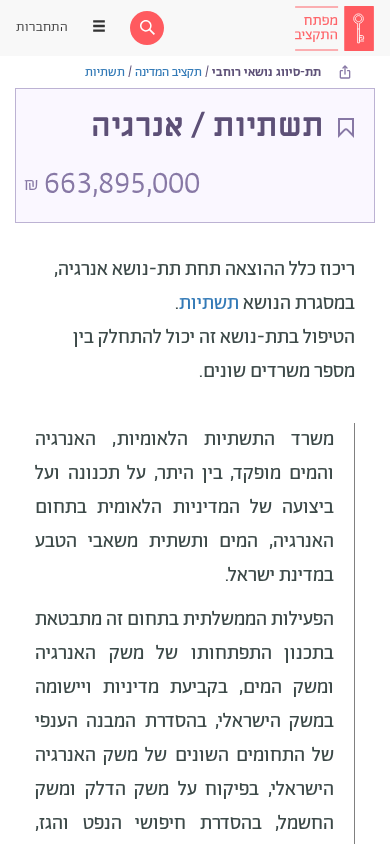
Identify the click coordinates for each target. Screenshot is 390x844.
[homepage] (334, 28)
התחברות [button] (42, 27)
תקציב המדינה (168, 72)
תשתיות (105, 72)
